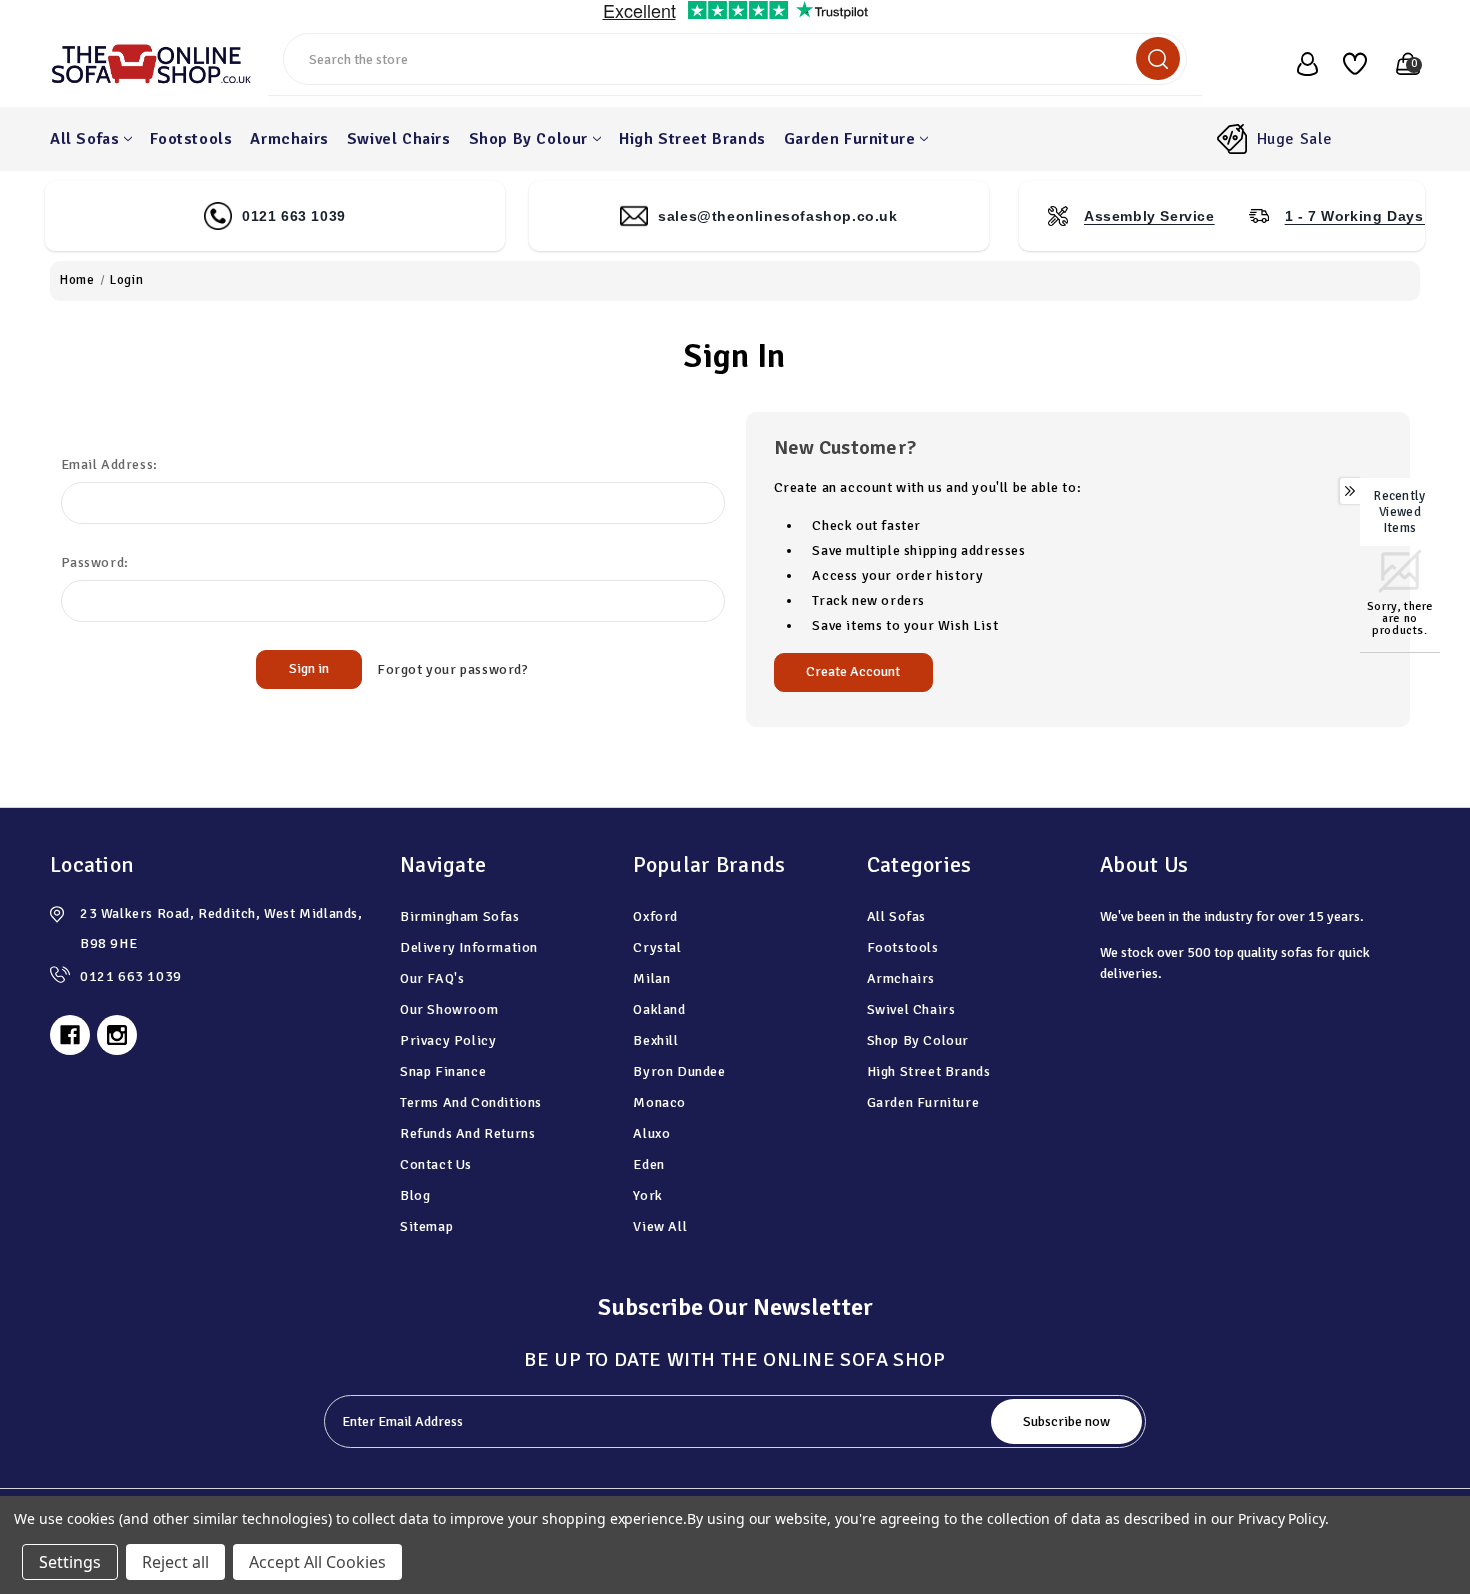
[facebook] (70, 1035)
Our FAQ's (432, 978)
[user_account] (1297, 64)
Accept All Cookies (317, 1562)
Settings (70, 1562)
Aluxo (651, 1133)
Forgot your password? (453, 669)
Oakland (659, 1009)
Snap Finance (443, 1071)
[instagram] (117, 1035)
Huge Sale (1295, 139)
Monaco (659, 1102)
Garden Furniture (850, 139)
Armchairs (289, 139)
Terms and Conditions (471, 1102)
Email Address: (109, 464)
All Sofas (84, 139)
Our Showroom (449, 1009)
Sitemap (426, 1226)
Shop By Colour (528, 139)
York (647, 1195)
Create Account (853, 671)
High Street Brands (692, 139)
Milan (651, 978)
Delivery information (469, 947)
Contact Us (436, 1164)
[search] (1158, 58)
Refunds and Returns (467, 1133)
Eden (648, 1164)
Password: (95, 562)
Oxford (655, 916)
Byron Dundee (679, 1071)
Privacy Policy (448, 1040)
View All (660, 1226)
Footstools (191, 139)
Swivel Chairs (399, 139)
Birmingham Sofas (460, 916)
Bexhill (655, 1040)
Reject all (175, 1562)
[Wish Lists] (1347, 64)
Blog (415, 1195)
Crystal (657, 947)
